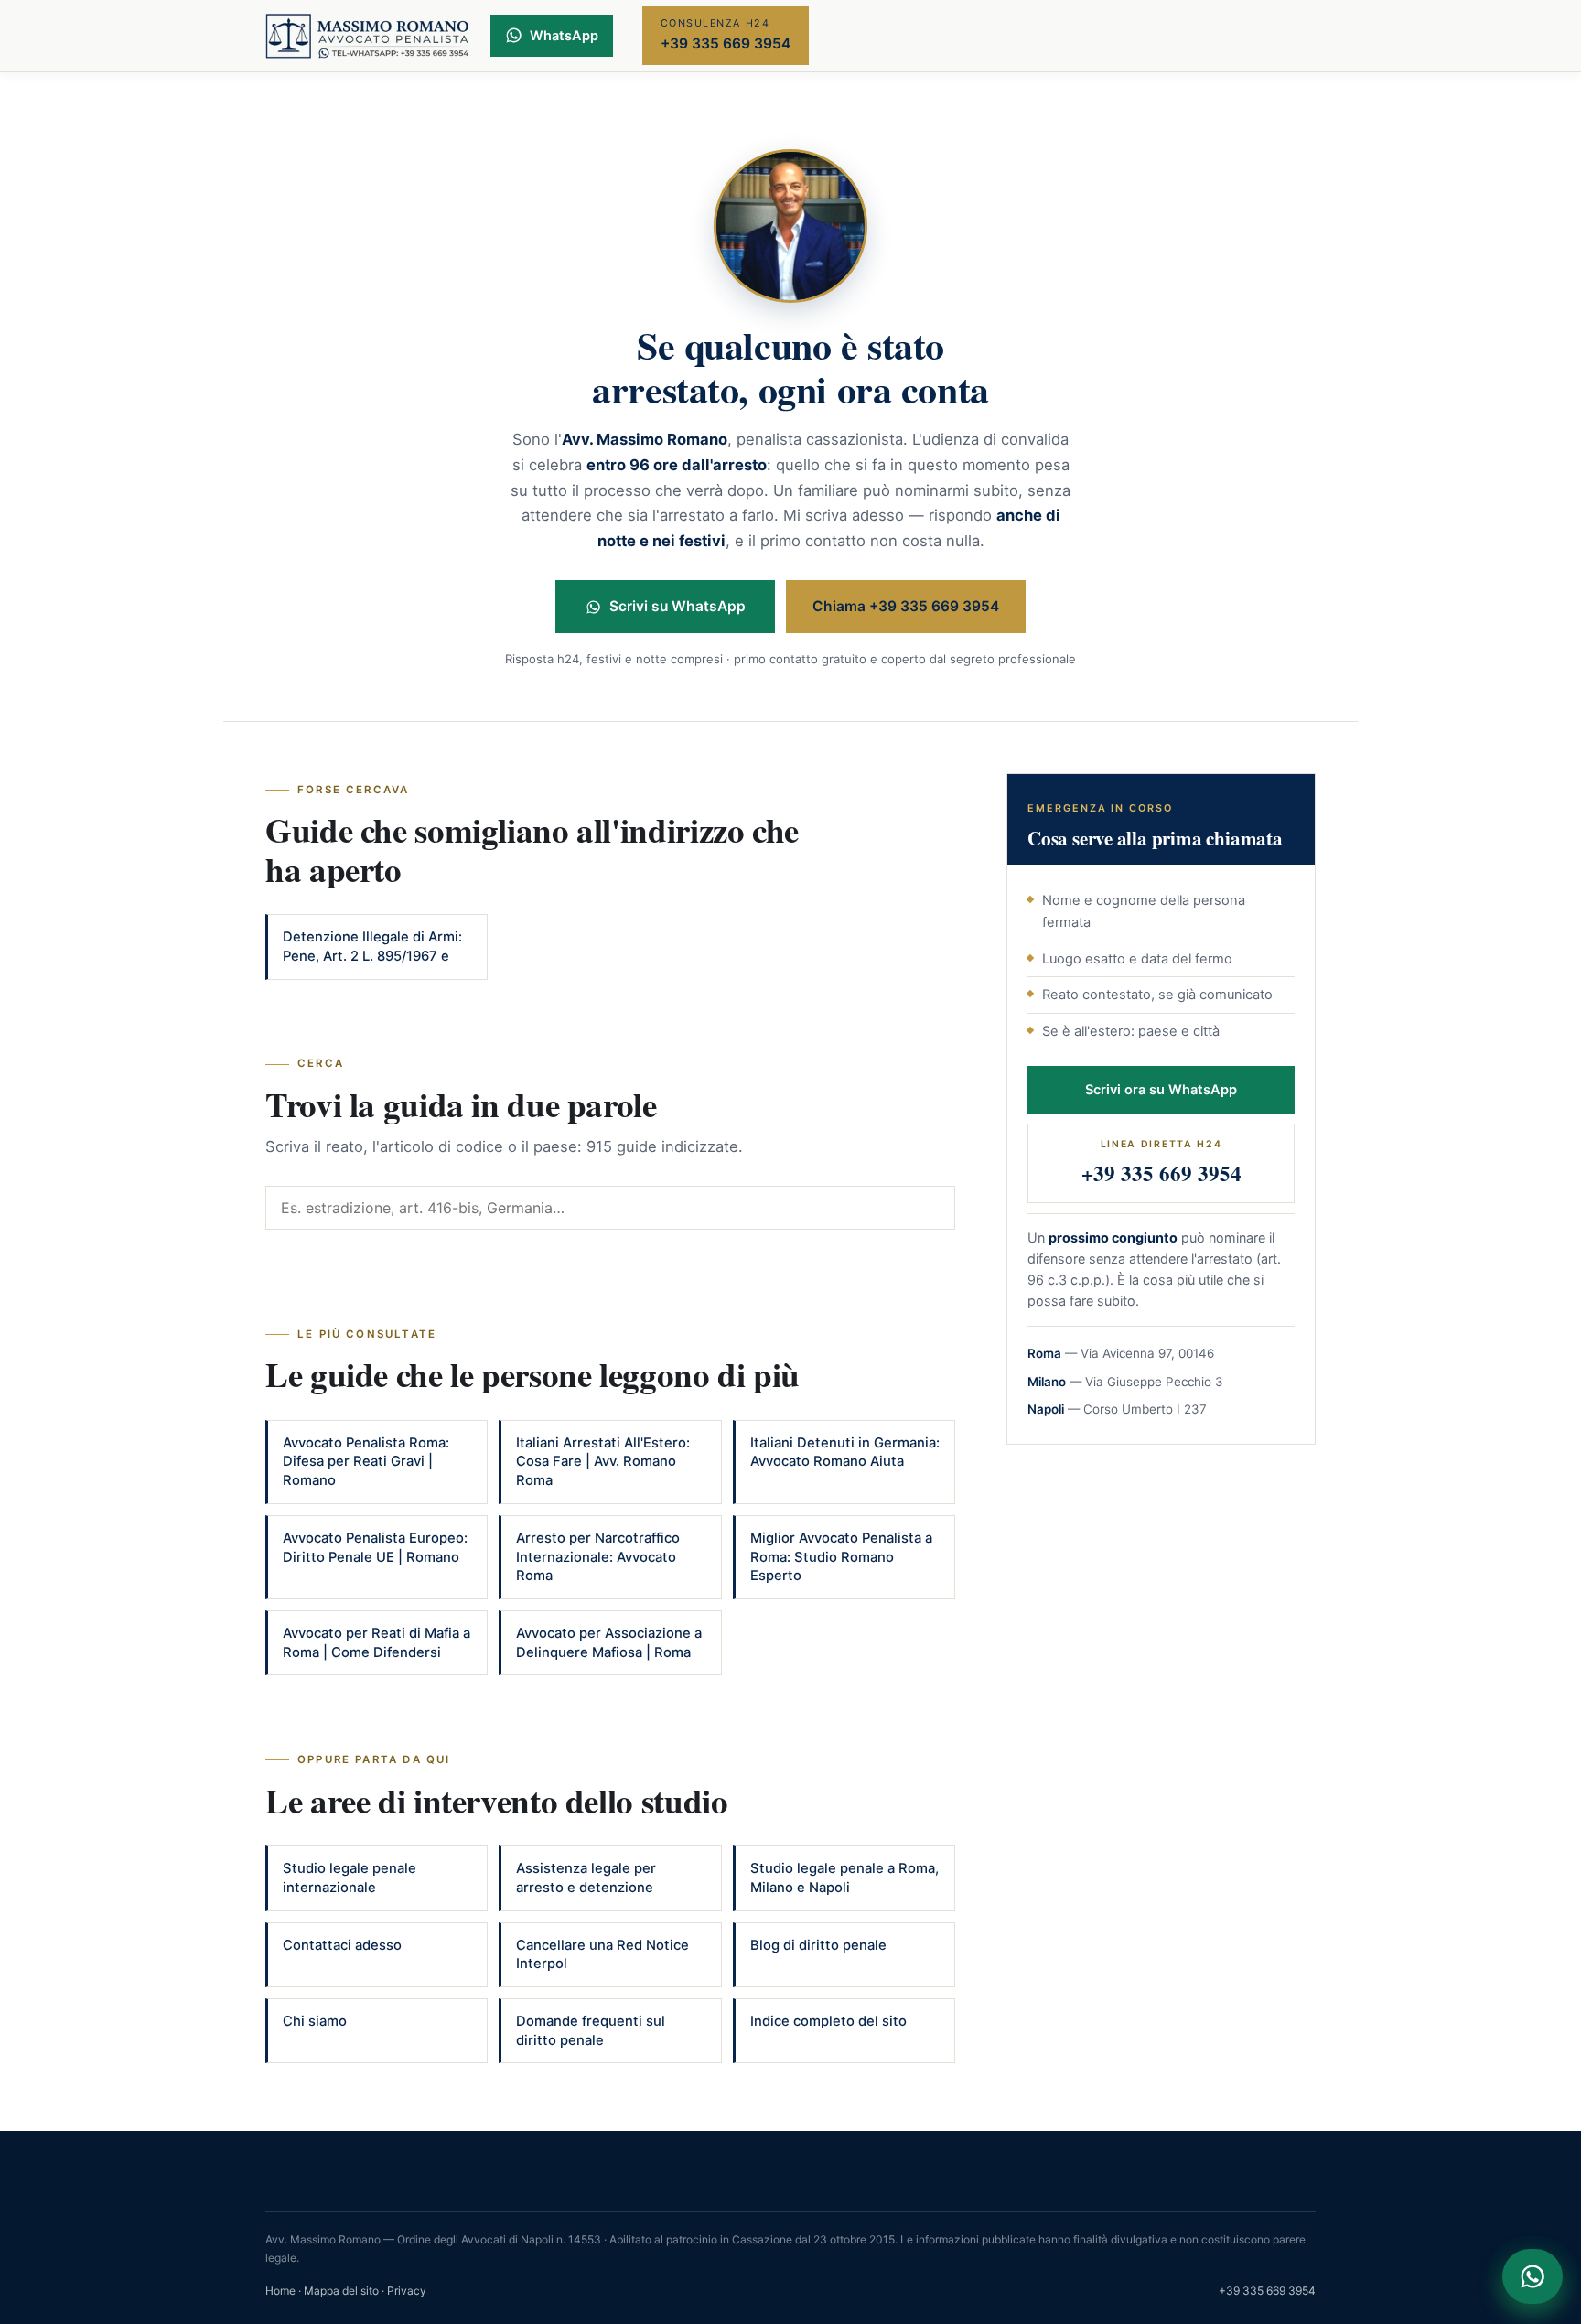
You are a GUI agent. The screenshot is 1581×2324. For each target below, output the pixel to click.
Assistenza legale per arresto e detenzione (586, 1878)
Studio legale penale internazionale (350, 1878)
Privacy (407, 2291)
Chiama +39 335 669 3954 (906, 606)
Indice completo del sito (828, 2021)
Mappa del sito (341, 2291)
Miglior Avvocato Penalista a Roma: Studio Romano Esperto (841, 1557)
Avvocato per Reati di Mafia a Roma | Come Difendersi (376, 1643)
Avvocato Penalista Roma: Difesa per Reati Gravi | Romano (366, 1462)
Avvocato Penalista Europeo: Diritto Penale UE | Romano (375, 1548)
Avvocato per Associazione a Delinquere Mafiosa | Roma (609, 1643)
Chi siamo (315, 2021)
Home (280, 2291)
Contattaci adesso (342, 1945)
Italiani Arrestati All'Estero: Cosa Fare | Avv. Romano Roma (603, 1462)
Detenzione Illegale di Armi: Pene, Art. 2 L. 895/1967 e (372, 947)
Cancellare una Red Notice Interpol (602, 1955)
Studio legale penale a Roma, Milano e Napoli (844, 1878)
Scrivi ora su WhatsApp (1161, 1090)
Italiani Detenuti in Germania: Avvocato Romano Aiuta (845, 1452)
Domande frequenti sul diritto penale (591, 2031)
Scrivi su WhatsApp (678, 606)
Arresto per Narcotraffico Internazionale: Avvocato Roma (598, 1557)
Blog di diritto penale (818, 1945)
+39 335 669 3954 (1267, 2291)
